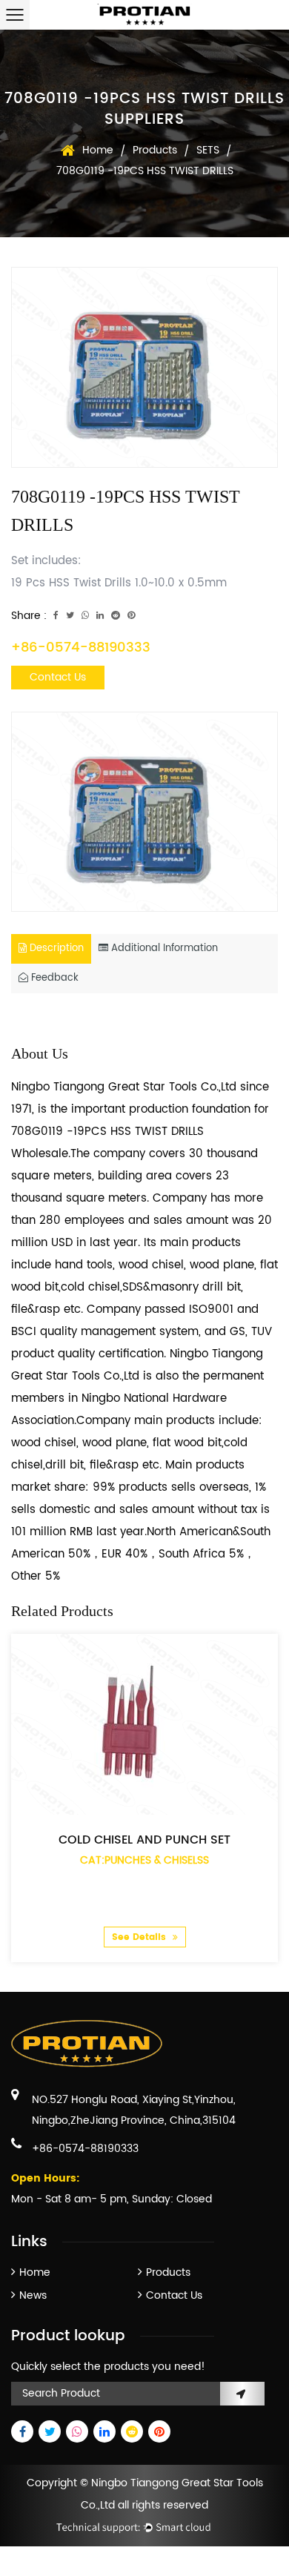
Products (155, 150)
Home (98, 150)
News (33, 2295)
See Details (140, 1937)
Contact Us (58, 677)
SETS (208, 150)
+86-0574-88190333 (81, 648)
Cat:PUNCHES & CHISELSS (144, 1860)
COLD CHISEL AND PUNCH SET (144, 1840)
